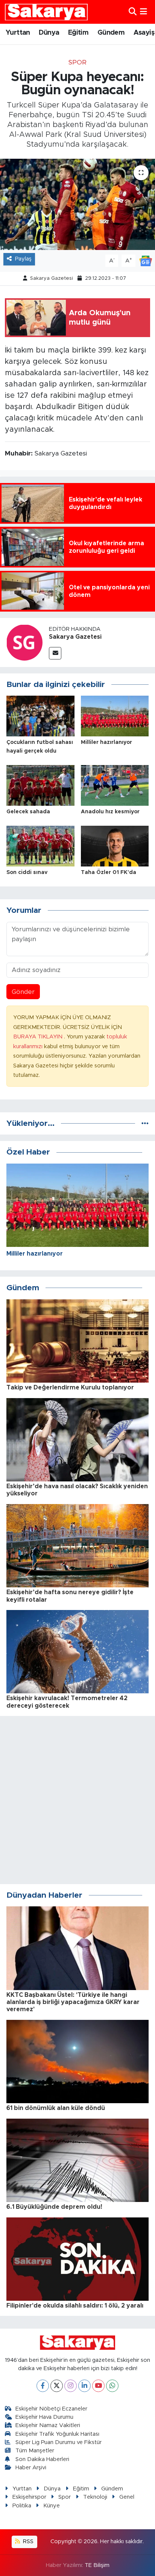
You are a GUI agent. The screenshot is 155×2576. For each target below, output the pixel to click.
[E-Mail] (55, 653)
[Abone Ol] (146, 260)
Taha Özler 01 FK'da (109, 872)
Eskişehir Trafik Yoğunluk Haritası (57, 2434)
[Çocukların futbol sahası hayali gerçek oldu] (40, 716)
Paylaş (23, 259)
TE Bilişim (97, 2565)
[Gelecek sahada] (40, 785)
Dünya (49, 33)
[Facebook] (43, 2386)
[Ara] (133, 12)
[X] (57, 2386)
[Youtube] (98, 2386)
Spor (77, 62)
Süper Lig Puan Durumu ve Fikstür (59, 2442)
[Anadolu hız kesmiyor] (115, 785)
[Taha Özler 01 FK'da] (115, 846)
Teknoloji (95, 2497)
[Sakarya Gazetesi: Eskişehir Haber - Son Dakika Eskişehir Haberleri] (46, 12)
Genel (127, 2497)
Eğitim (78, 33)
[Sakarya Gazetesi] (24, 642)
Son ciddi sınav (27, 872)
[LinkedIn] (84, 2386)
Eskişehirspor (29, 2497)
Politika (22, 2506)
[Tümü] (145, 1123)
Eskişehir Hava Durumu (44, 2417)
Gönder (23, 992)
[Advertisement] (77, 1800)
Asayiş (144, 33)
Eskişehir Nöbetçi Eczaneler (51, 2409)
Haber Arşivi (31, 2468)
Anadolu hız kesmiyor (110, 812)
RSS (27, 2541)
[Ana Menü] (144, 12)
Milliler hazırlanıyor (106, 742)
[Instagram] (71, 2386)
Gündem (111, 33)
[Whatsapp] (112, 2386)
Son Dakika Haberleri (42, 2459)
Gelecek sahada (28, 812)
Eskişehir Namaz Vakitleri (48, 2425)
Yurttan (18, 33)
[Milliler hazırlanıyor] (115, 716)
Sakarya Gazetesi (52, 278)
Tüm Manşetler (35, 2451)
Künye (52, 2506)
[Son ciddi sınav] (40, 846)
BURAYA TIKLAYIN (39, 1037)
